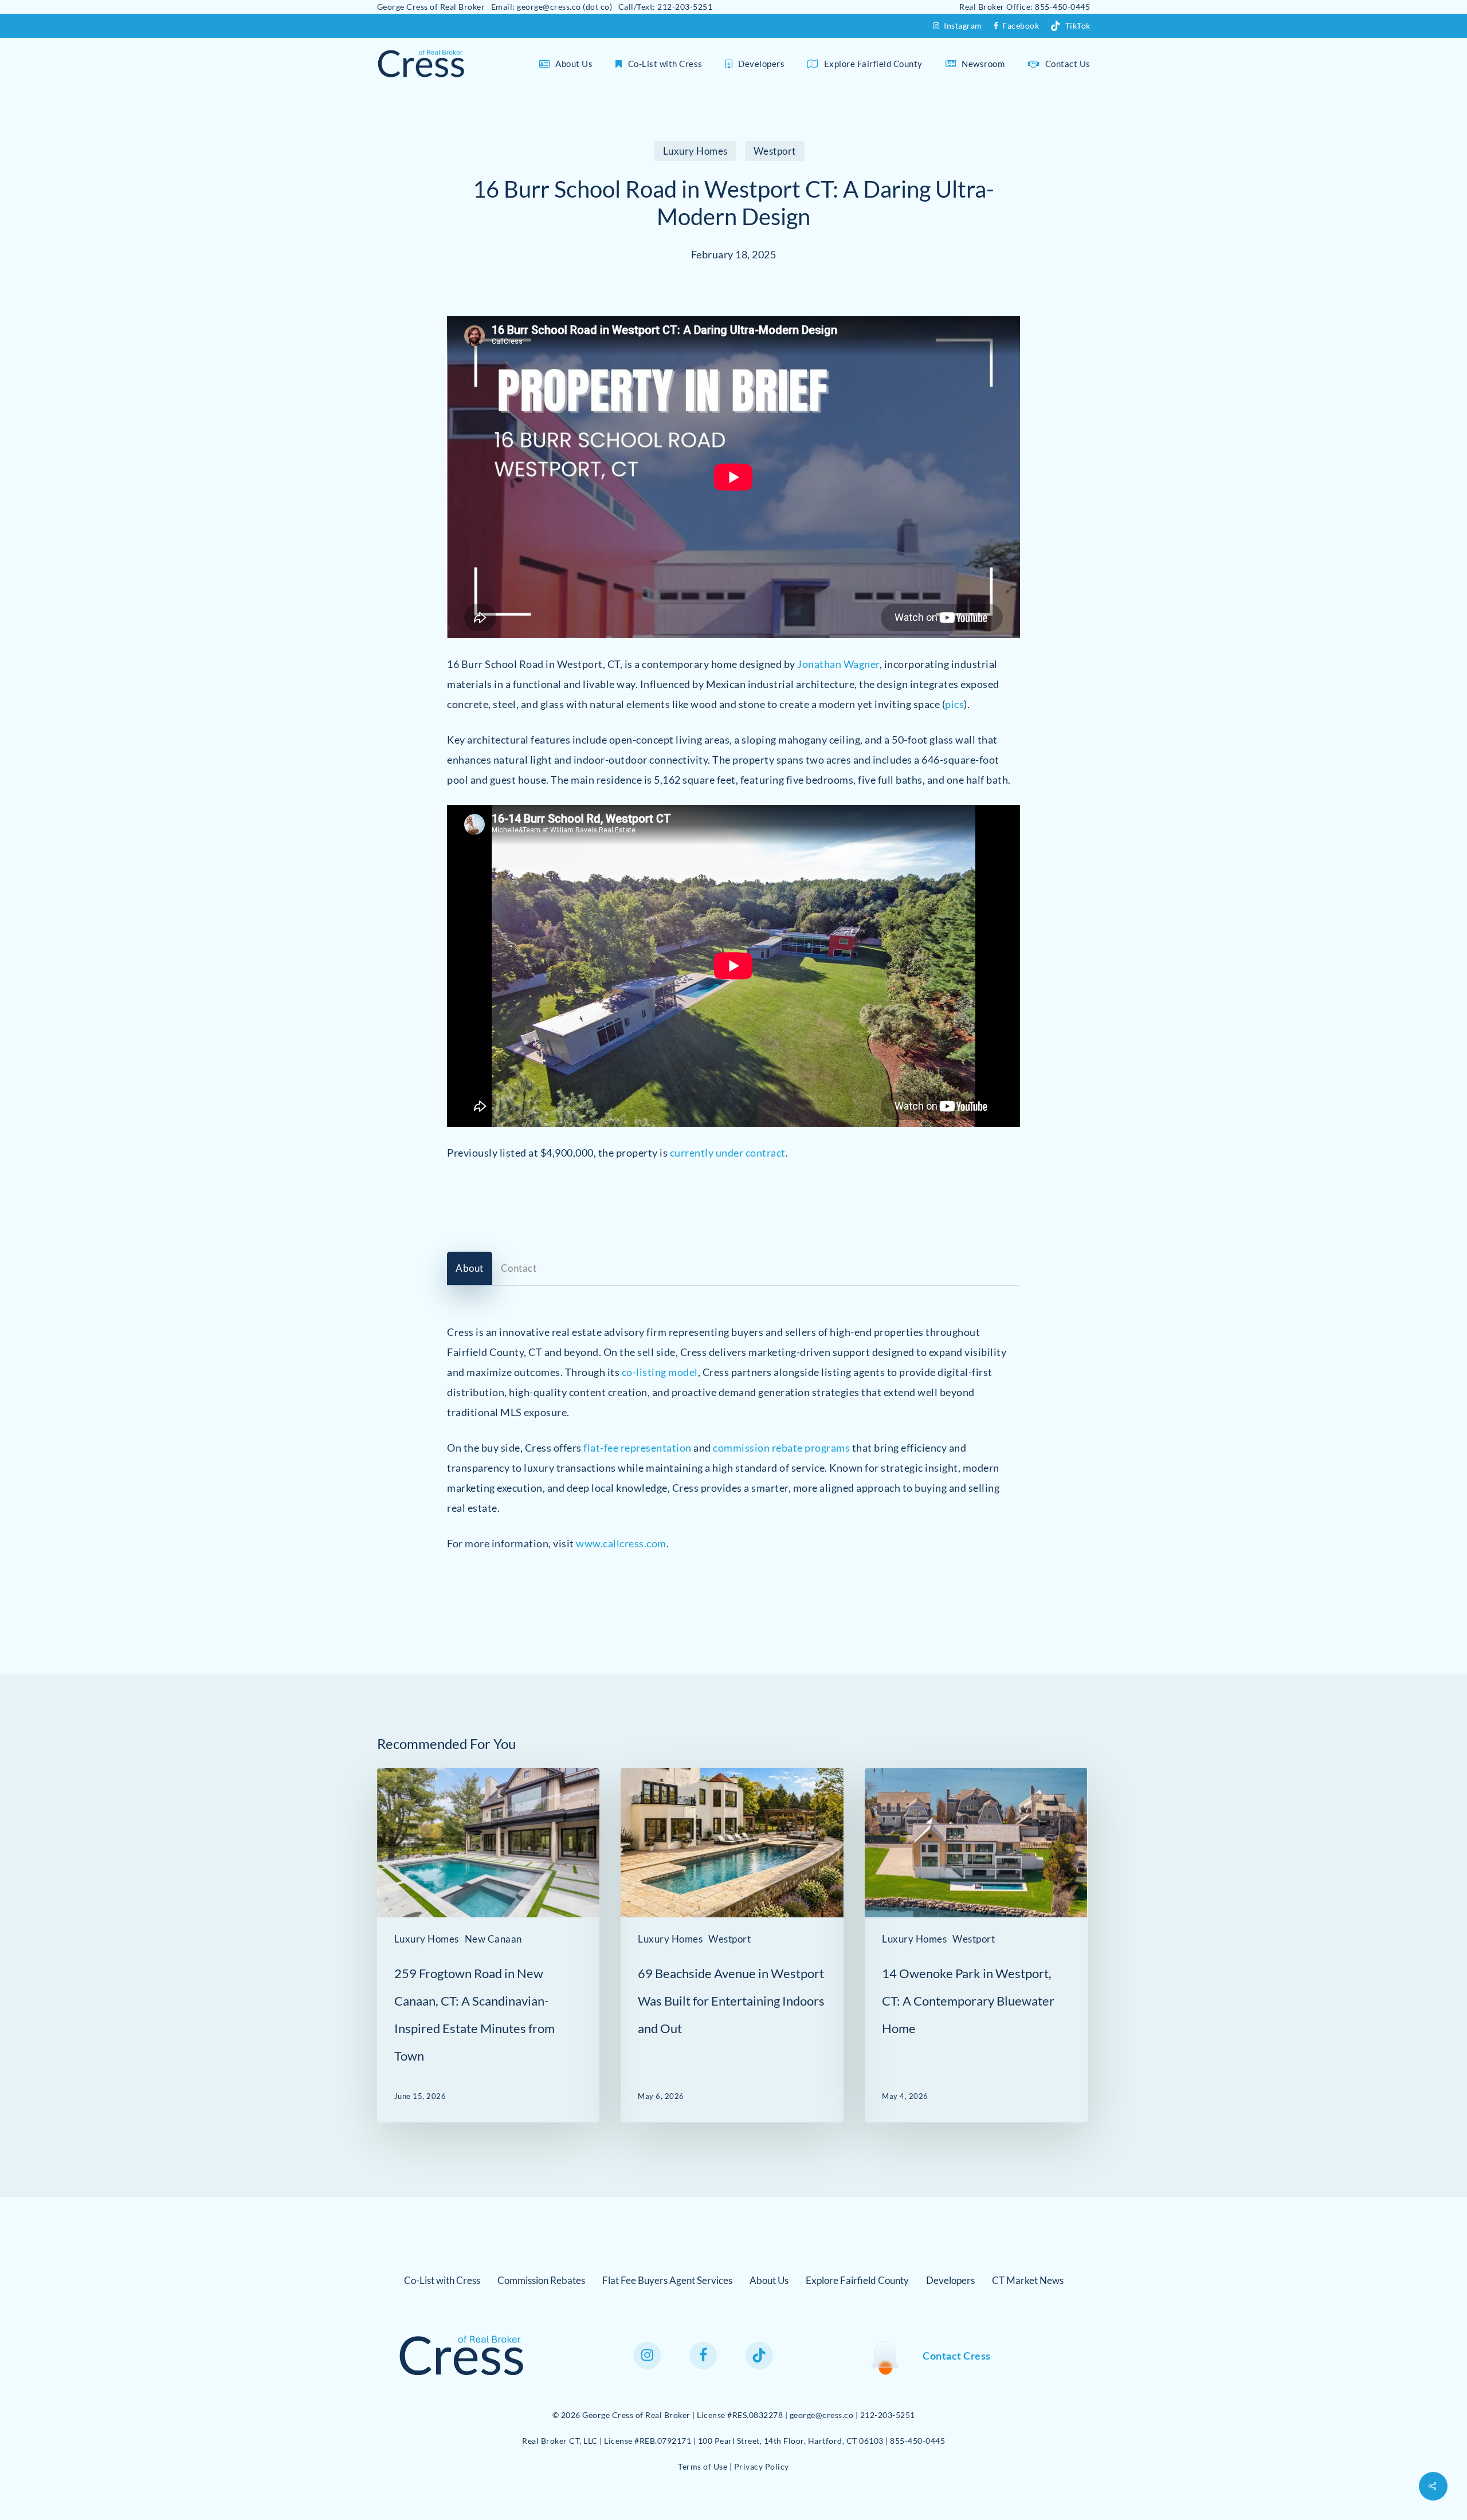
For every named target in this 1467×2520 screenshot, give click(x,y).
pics (954, 703)
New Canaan (493, 1939)
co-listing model (660, 1372)
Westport (775, 151)
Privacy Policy (762, 2466)
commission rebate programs (781, 1448)
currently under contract (728, 1153)
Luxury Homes (695, 151)
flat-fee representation (638, 1448)
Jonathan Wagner (838, 663)
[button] (470, 1268)
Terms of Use (703, 2466)
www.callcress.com (621, 1543)
